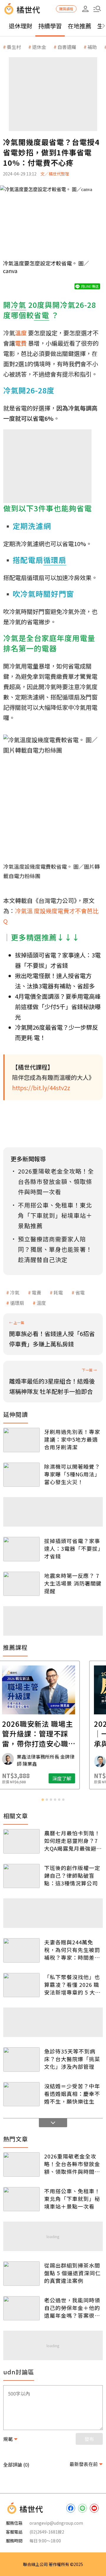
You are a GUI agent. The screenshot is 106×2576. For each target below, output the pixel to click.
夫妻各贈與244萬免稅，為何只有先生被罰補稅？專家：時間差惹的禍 (72, 1950)
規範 (8, 2439)
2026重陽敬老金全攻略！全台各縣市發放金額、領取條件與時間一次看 (72, 2164)
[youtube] (94, 2508)
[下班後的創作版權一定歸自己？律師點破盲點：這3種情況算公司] (21, 1876)
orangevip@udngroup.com (56, 2523)
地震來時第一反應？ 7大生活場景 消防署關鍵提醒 (73, 1583)
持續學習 (50, 26)
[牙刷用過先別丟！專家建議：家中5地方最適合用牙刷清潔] (21, 1440)
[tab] (43, 1800)
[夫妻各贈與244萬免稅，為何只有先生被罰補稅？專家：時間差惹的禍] (21, 1950)
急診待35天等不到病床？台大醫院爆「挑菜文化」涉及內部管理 (72, 2059)
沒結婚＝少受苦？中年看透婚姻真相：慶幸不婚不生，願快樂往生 (72, 2094)
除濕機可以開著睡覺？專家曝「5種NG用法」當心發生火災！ (72, 1474)
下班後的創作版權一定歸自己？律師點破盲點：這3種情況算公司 (72, 1875)
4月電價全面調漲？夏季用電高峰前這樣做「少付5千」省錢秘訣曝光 (58, 1007)
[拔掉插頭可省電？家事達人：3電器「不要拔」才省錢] (21, 1549)
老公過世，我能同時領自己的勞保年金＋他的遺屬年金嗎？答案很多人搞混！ (72, 2308)
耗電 (58, 1292)
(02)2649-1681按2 (47, 2532)
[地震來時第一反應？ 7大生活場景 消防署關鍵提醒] (21, 1584)
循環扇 (17, 1303)
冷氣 (15, 1292)
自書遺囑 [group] (67, 47)
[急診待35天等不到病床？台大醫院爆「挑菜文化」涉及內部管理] (21, 2060)
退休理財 (21, 26)
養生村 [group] (14, 47)
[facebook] (71, 2508)
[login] (85, 9)
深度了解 (76, 1778)
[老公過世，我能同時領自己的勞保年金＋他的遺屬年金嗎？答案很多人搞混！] (21, 2308)
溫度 (41, 1303)
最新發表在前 (84, 2464)
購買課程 (66, 9)
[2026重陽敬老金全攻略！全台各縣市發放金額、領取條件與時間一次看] (21, 2165)
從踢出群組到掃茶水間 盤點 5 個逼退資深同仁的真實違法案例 (72, 2273)
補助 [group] (92, 47)
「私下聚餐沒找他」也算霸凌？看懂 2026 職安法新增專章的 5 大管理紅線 (72, 1984)
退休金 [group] (39, 47)
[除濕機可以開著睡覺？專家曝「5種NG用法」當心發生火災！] (21, 1475)
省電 (80, 1292)
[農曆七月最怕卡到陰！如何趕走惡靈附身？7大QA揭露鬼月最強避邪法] (21, 1841)
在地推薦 (79, 26)
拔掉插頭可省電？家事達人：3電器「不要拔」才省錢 (72, 1548)
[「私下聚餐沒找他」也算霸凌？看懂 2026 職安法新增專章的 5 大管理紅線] (21, 1985)
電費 (37, 1292)
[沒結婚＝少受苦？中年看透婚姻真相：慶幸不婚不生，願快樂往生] (21, 2094)
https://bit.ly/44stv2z (41, 1088)
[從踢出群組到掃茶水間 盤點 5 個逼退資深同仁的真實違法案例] (21, 2274)
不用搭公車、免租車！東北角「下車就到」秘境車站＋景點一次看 (72, 2199)
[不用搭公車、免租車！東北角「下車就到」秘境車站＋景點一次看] (21, 2199)
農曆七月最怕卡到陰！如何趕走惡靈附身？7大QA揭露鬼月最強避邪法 (73, 1841)
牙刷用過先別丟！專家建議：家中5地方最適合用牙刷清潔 (72, 1439)
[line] (82, 2508)
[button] (97, 9)
